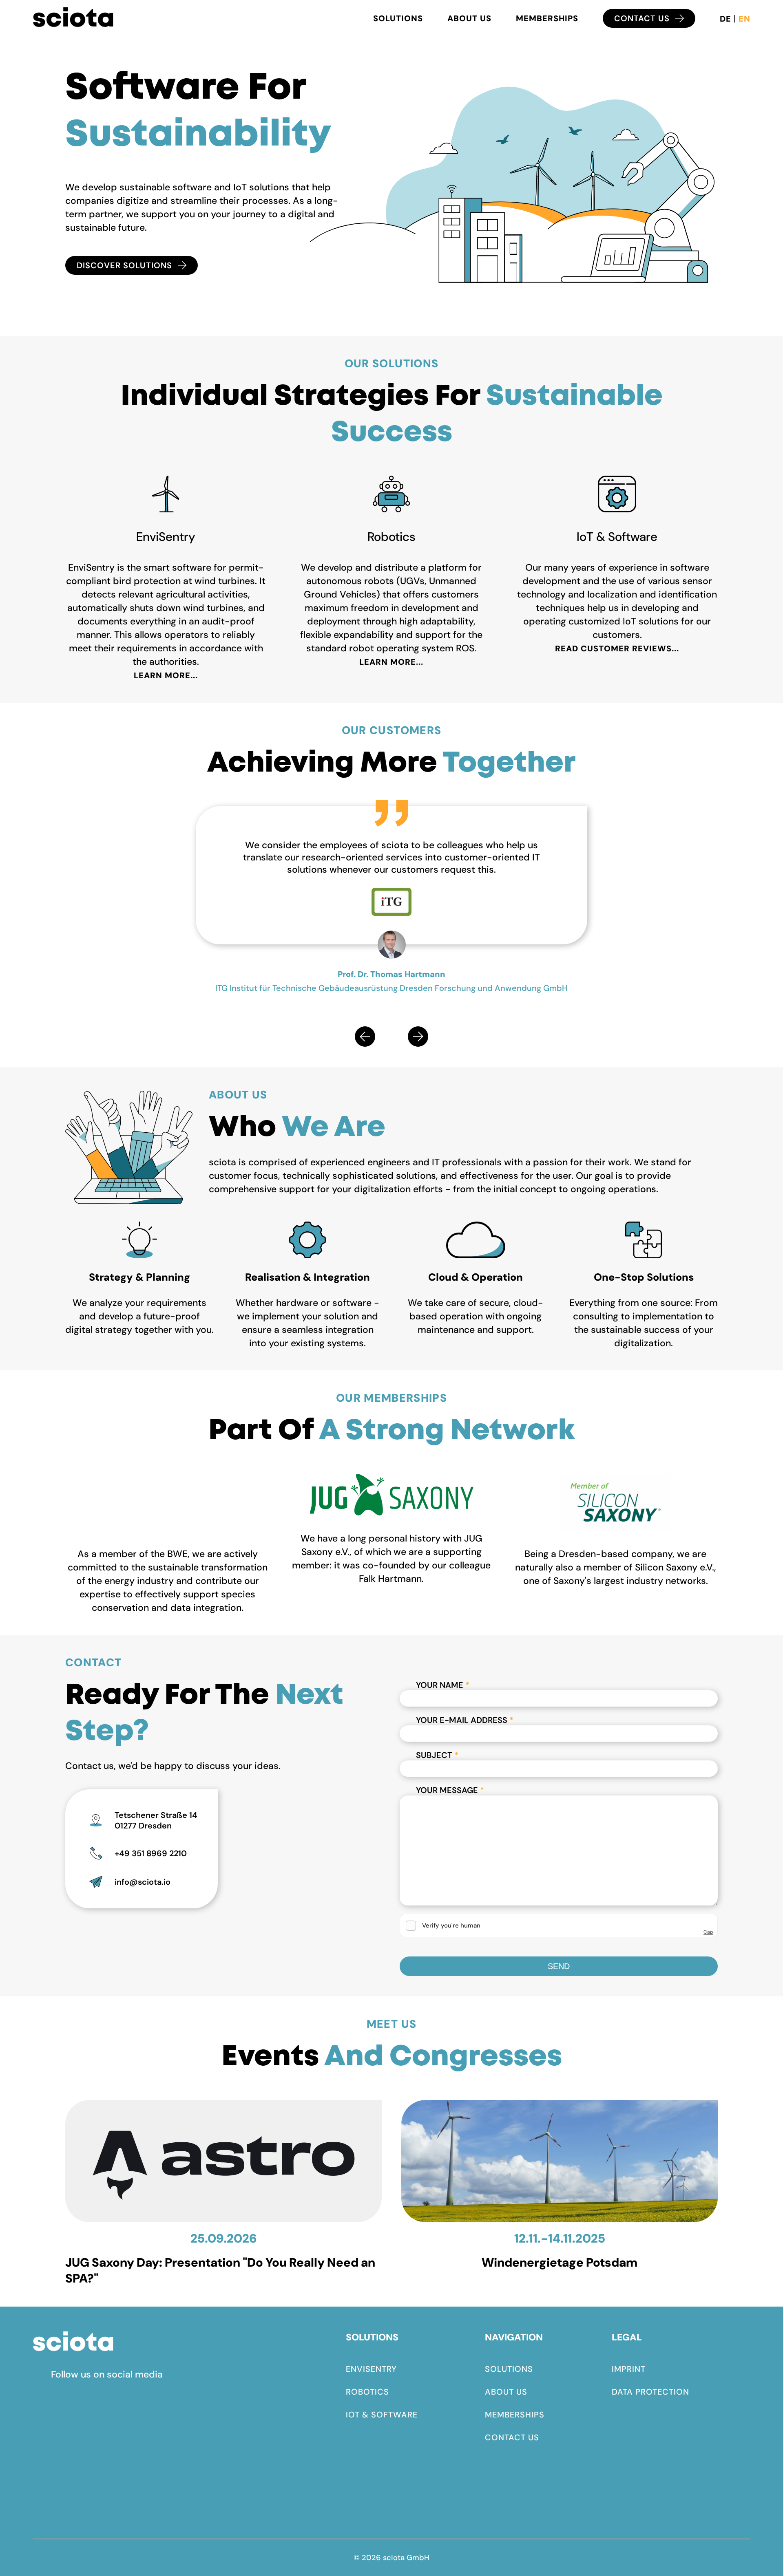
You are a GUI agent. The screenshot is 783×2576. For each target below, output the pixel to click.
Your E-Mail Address (465, 1720)
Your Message (450, 1790)
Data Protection (650, 2392)
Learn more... (166, 675)
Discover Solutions (124, 265)
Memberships (547, 18)
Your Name (443, 1685)
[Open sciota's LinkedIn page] (42, 2375)
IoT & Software (382, 2415)
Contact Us (642, 18)
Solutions (398, 18)
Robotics (367, 2392)
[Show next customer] (418, 1037)
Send (559, 1966)
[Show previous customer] (365, 1037)
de (727, 19)
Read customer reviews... (617, 648)
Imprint (629, 2369)
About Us (469, 18)
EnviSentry (371, 2369)
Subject (437, 1755)
